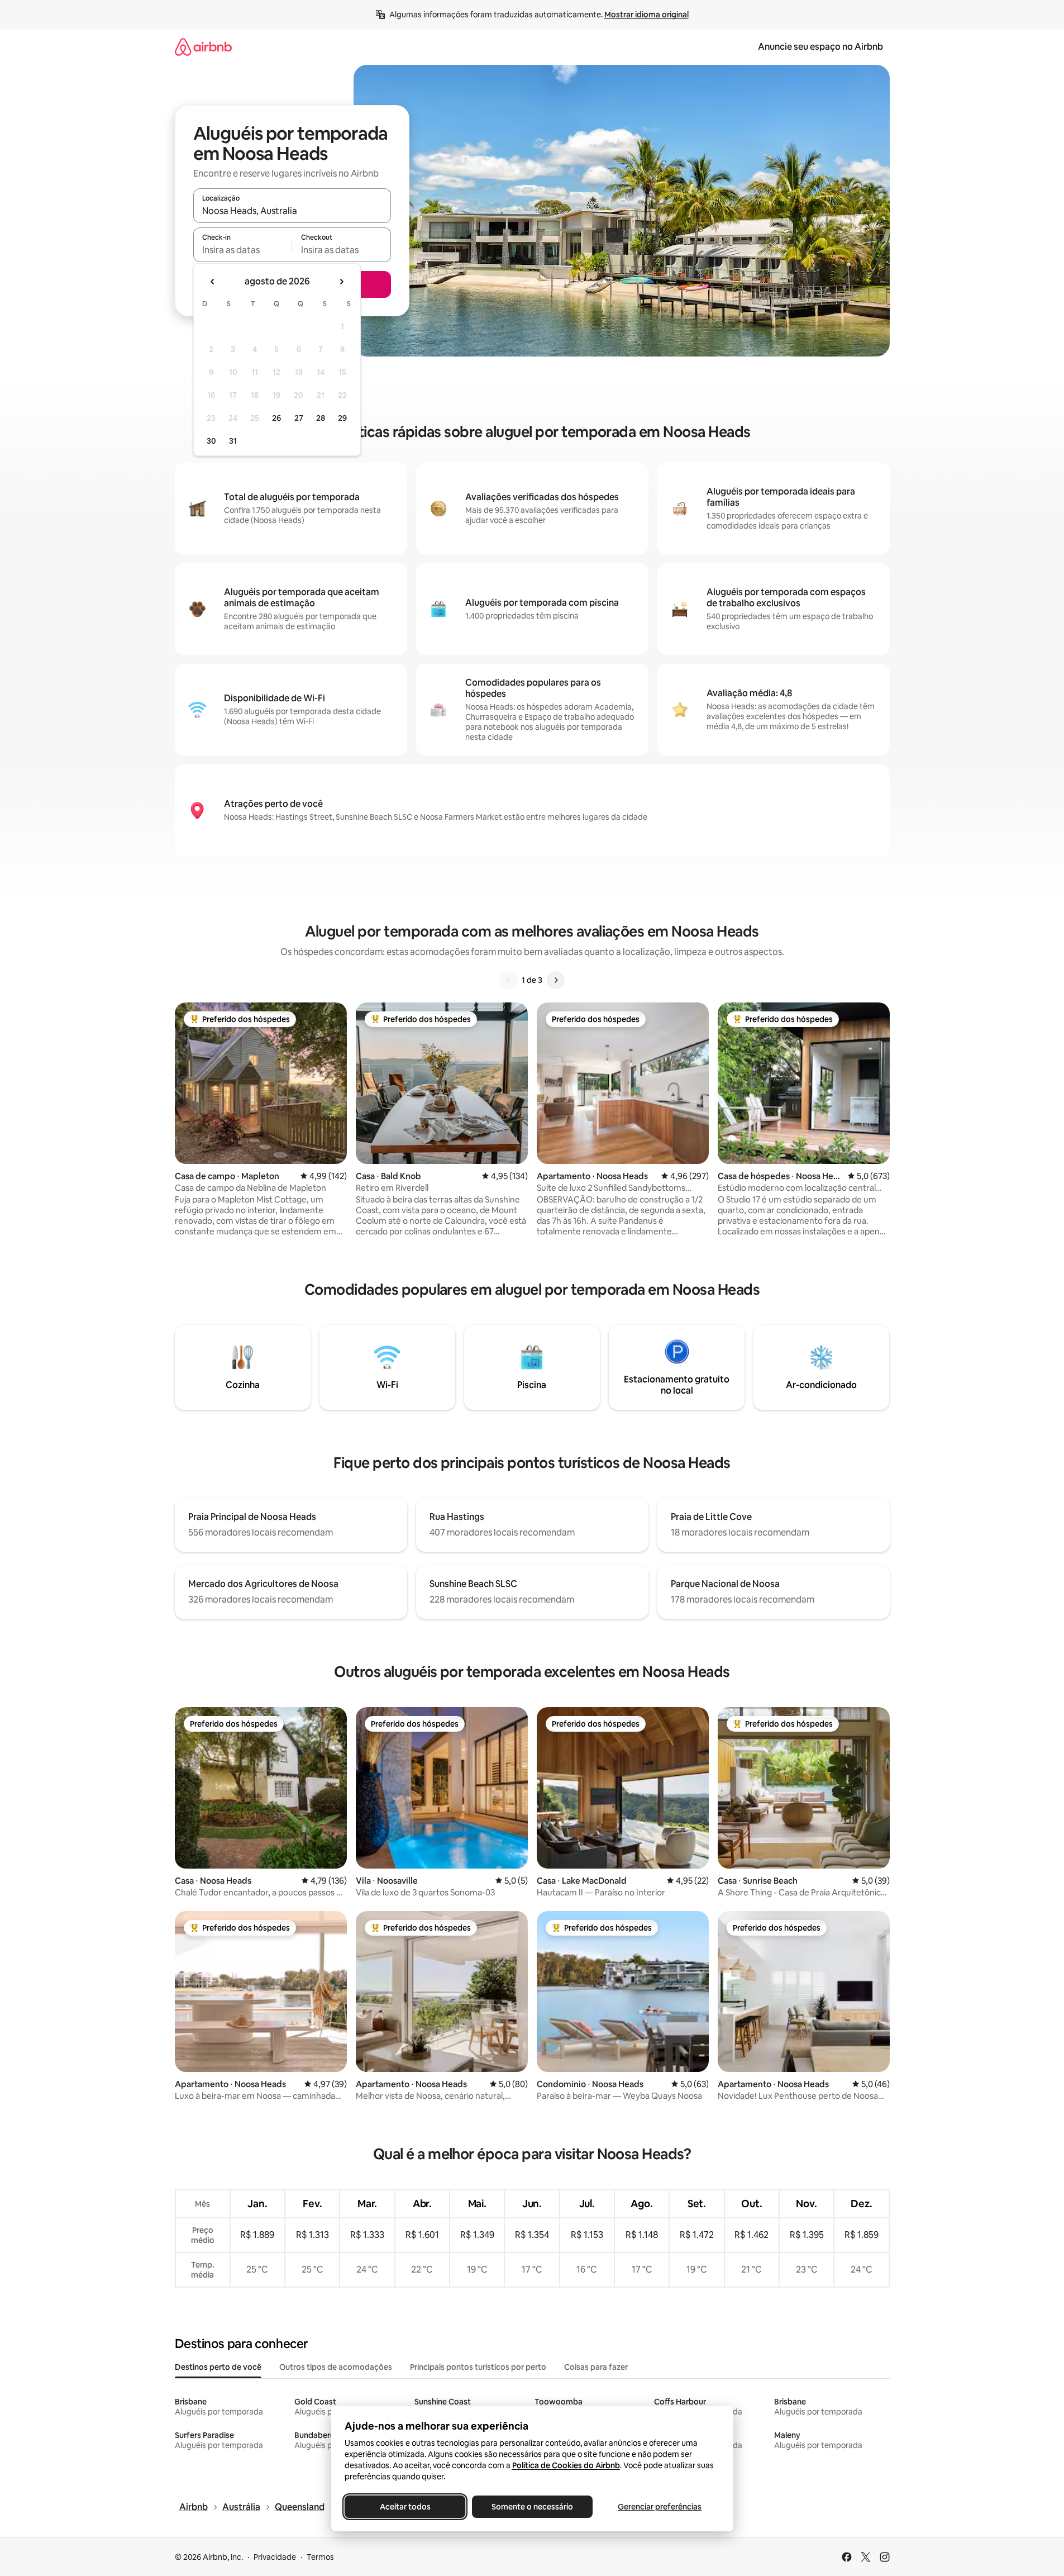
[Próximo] (556, 980)
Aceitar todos (405, 2507)
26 (276, 418)
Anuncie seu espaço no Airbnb (820, 47)
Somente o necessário (532, 2507)
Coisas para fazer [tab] (596, 2367)
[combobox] (292, 211)
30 (211, 441)
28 (321, 418)
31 (233, 441)
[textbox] (243, 250)
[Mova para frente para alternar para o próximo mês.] (341, 282)
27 (299, 418)
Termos (320, 2557)
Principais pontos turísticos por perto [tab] (478, 2367)
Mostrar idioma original (646, 15)
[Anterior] (508, 980)
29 (342, 418)
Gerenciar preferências (660, 2507)
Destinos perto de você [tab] (218, 2367)
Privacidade (275, 2557)
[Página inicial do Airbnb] (203, 47)
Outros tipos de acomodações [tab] (336, 2367)
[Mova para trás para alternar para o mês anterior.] (213, 282)
